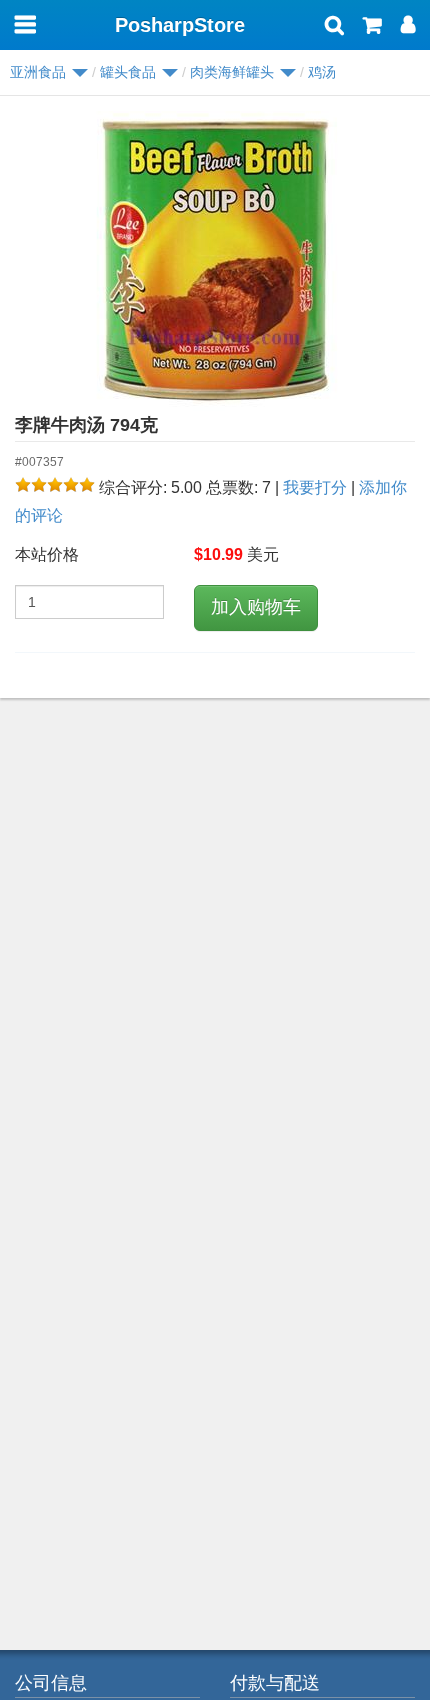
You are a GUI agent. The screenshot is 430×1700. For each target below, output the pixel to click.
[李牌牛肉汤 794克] (215, 261)
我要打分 (315, 487)
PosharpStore (180, 25)
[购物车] (372, 27)
